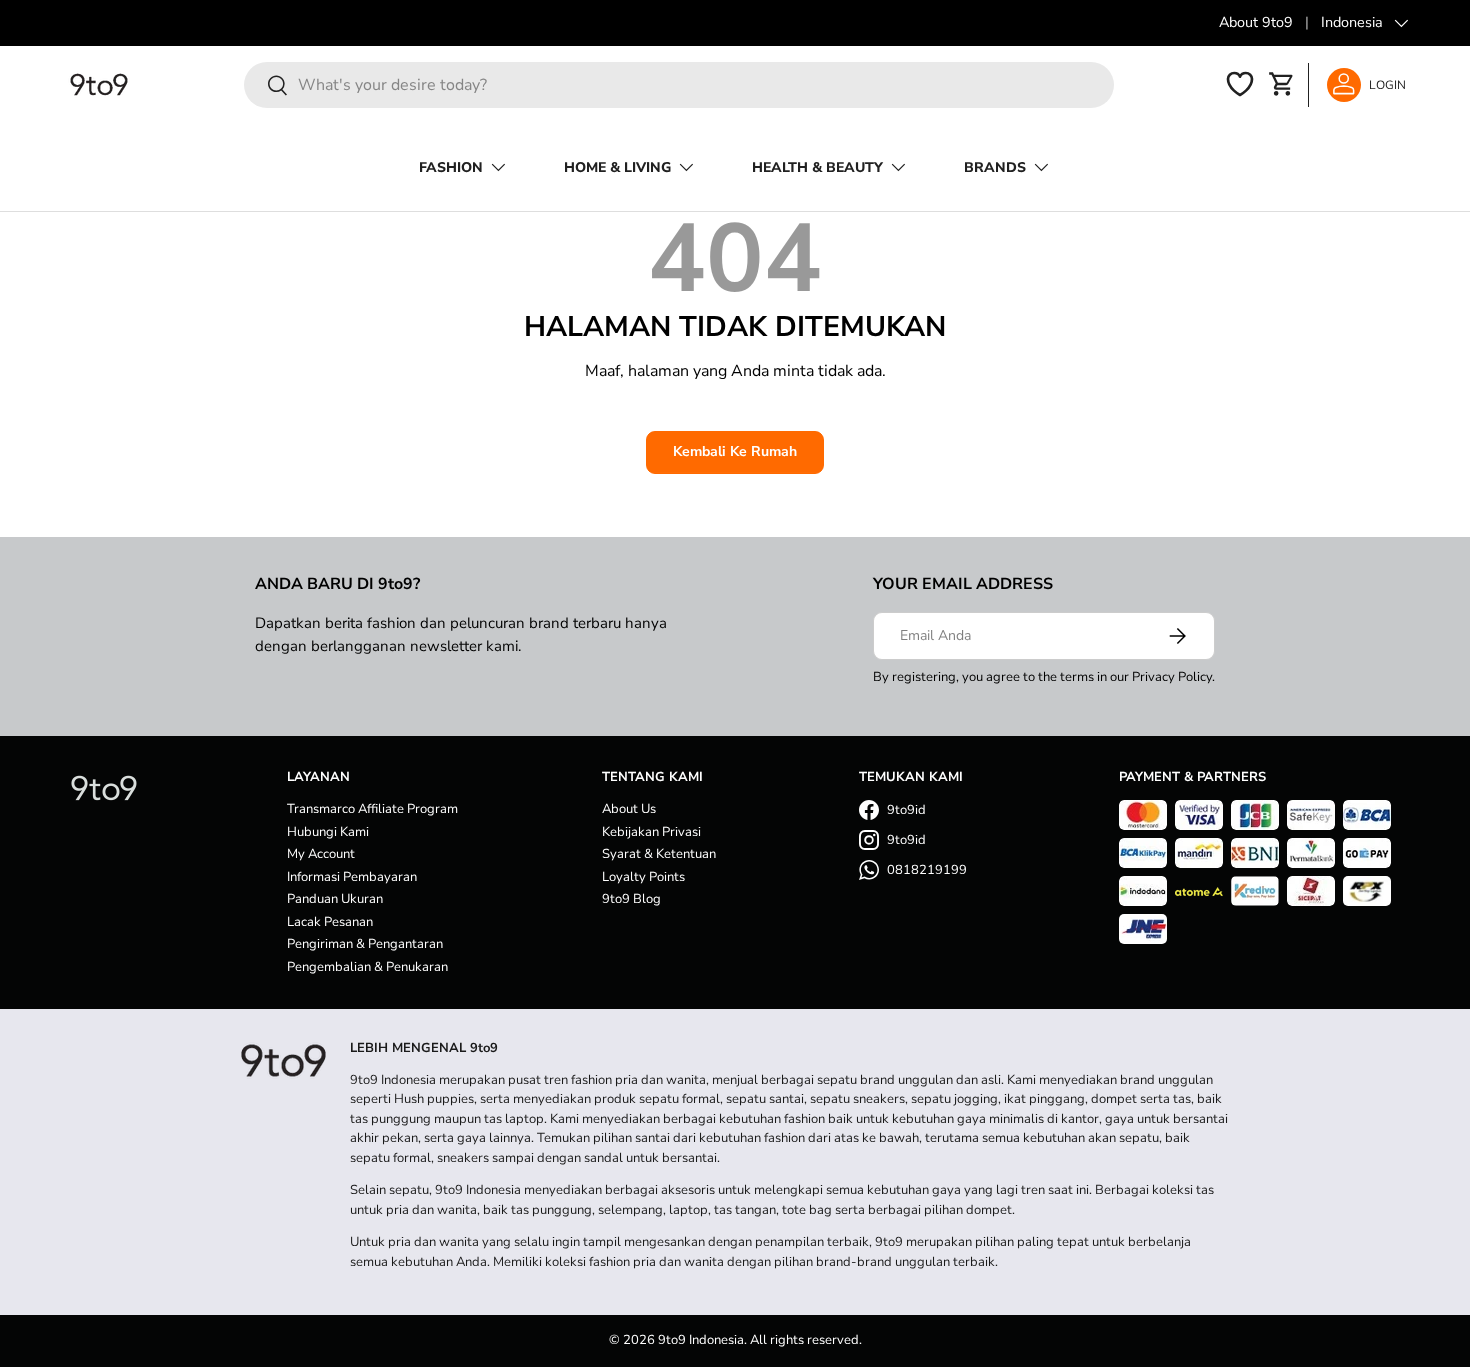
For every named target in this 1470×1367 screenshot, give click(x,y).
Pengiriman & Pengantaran (365, 944)
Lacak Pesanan (330, 922)
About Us (629, 809)
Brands (995, 167)
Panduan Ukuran (335, 899)
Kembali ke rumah (735, 451)
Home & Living (617, 167)
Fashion (451, 167)
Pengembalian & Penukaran (367, 967)
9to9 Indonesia (701, 1340)
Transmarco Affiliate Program (372, 809)
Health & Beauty (817, 167)
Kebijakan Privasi (651, 832)
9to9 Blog (631, 899)
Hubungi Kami (328, 832)
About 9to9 (1256, 22)
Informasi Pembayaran (352, 877)
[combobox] (679, 85)
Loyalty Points (643, 877)
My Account (321, 854)
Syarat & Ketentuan (659, 854)
